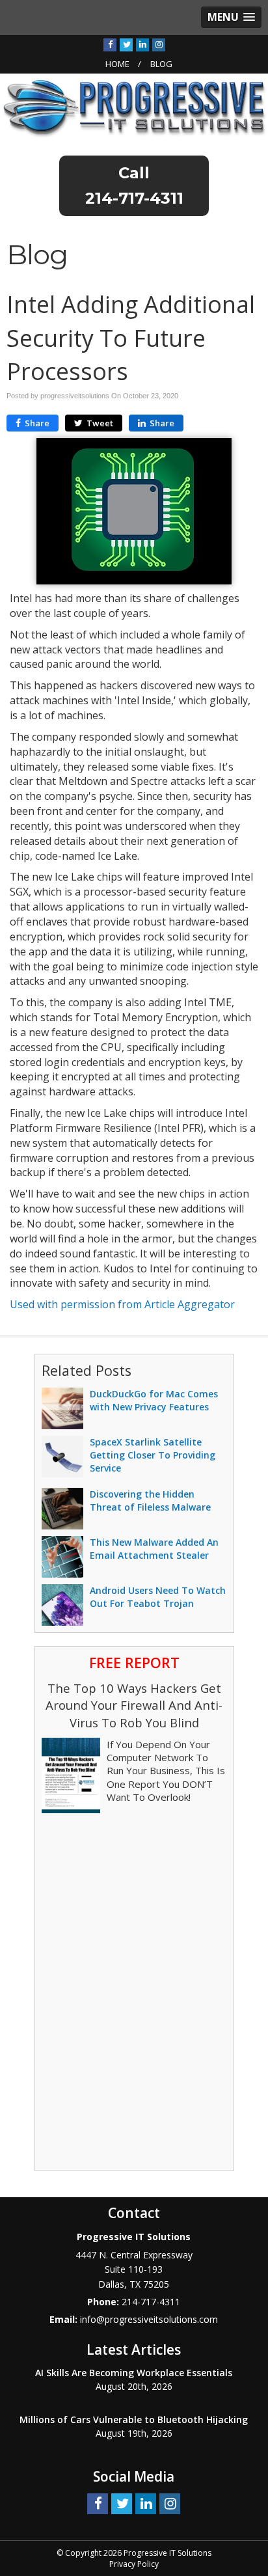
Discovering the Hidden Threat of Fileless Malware (150, 1500)
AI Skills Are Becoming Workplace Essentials (134, 2373)
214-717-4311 (134, 198)
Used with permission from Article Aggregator (122, 1304)
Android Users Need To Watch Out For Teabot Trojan (158, 1597)
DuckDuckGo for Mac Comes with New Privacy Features (154, 1400)
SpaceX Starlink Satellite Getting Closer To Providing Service (153, 1455)
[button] (231, 17)
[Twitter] (126, 44)
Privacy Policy (134, 2564)
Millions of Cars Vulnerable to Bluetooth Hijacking (134, 2419)
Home (117, 64)
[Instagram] (159, 44)
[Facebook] (110, 44)
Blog (161, 64)
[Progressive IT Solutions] (134, 108)
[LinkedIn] (142, 44)
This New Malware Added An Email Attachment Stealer (154, 1549)
